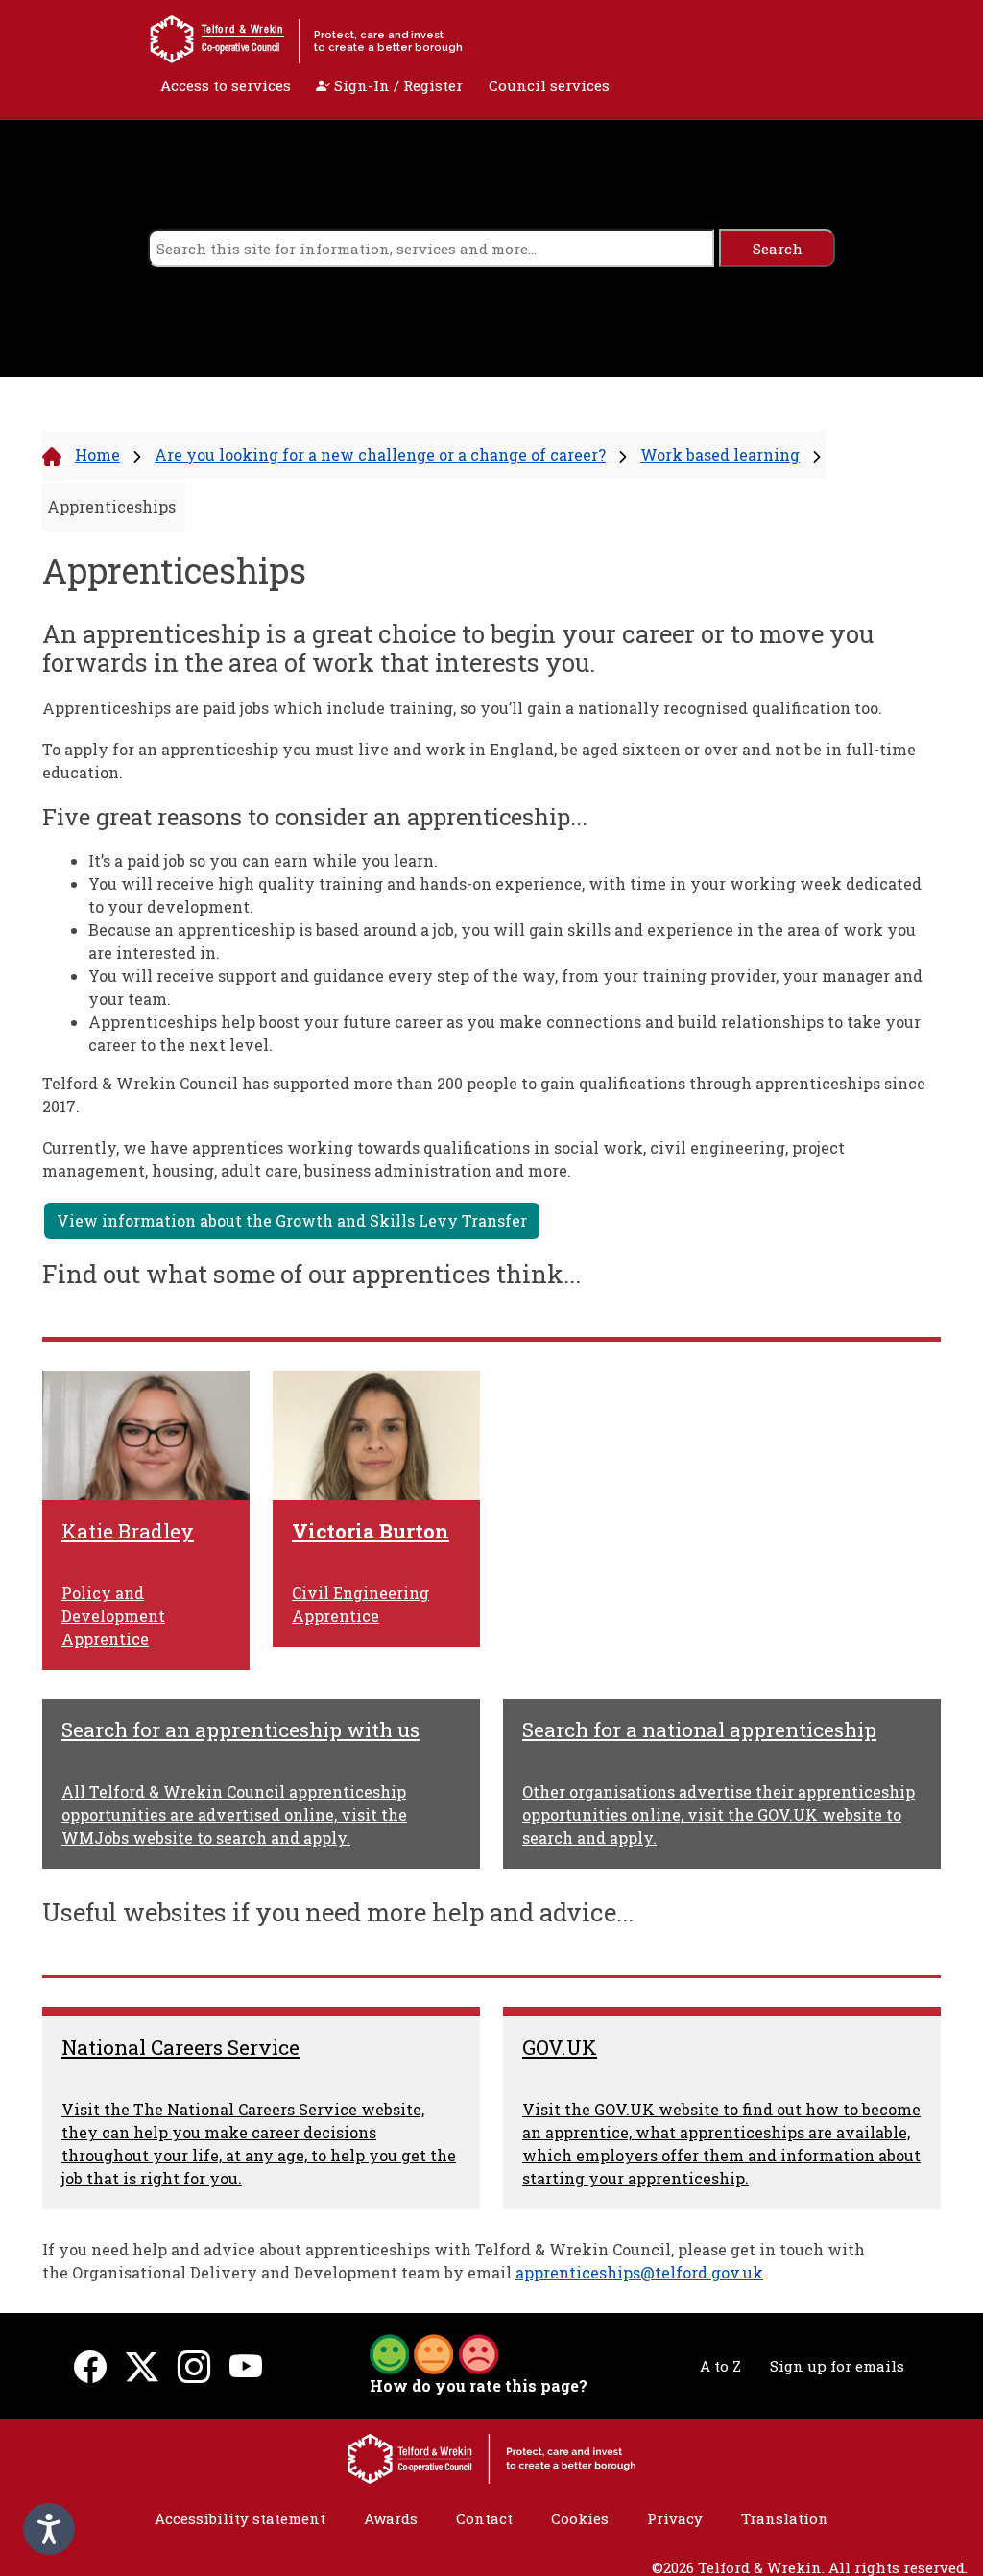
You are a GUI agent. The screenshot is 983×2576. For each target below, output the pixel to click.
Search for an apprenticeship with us (240, 1729)
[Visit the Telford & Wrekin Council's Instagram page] (194, 2366)
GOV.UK (560, 2047)
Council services (549, 85)
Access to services (226, 85)
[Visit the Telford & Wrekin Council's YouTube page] (246, 2366)
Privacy (675, 2518)
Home (97, 454)
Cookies (580, 2518)
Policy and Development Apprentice (113, 1616)
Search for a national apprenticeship (699, 1729)
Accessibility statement (240, 2518)
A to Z (720, 2366)
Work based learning (720, 454)
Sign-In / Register (396, 85)
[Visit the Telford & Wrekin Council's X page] (142, 2366)
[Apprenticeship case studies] (146, 1435)
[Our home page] (491, 2457)
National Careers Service (180, 2047)
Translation (785, 2518)
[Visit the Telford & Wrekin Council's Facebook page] (90, 2366)
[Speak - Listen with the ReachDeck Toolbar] (49, 2529)
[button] (434, 2352)
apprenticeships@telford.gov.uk (639, 2272)
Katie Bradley (128, 1531)
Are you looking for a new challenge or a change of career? (380, 454)
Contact (484, 2518)
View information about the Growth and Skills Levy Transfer (292, 1220)
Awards (391, 2518)
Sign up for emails (837, 2366)
